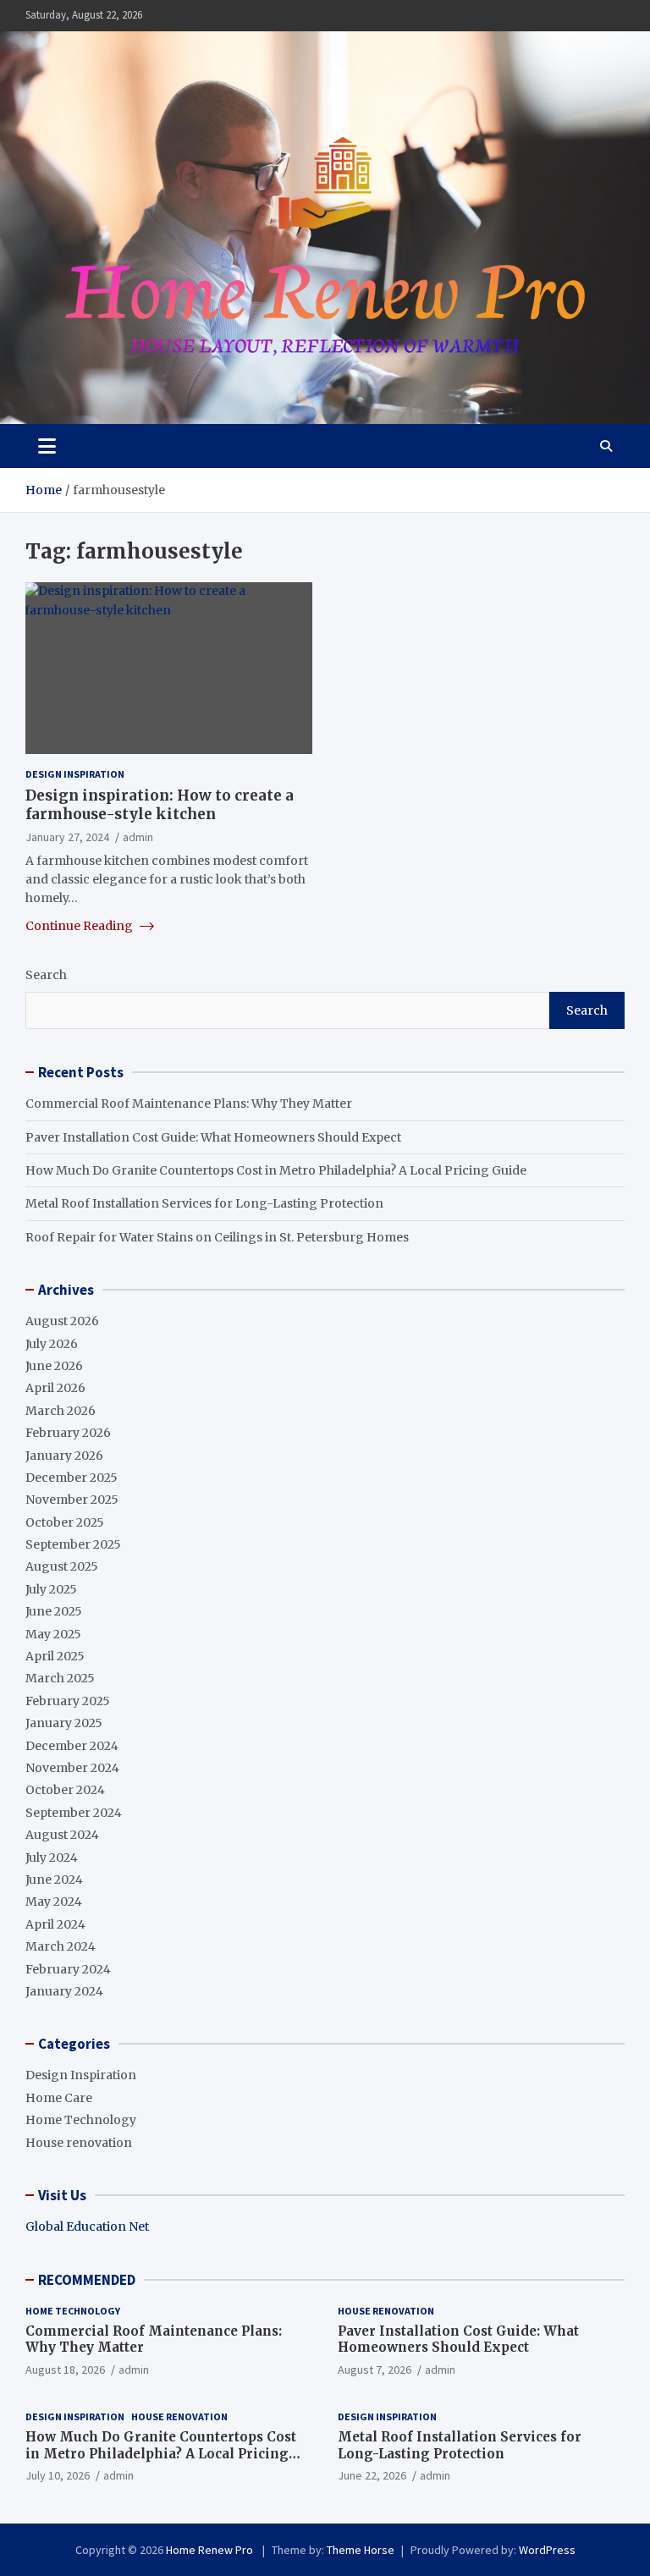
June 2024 (54, 1880)
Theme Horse (361, 2550)
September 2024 (74, 1813)
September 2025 (73, 1544)
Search (46, 975)
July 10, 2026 (58, 2475)
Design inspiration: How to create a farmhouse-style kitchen (160, 805)
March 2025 (60, 1678)
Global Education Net (87, 2226)
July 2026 (52, 1344)
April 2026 (55, 1388)
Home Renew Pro (211, 2550)
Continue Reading (80, 926)
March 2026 (61, 1411)
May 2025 (53, 1634)
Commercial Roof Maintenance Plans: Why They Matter (189, 1104)
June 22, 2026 (372, 2475)
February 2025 (68, 1701)
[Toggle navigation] (47, 446)
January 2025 (64, 1723)
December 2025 (72, 1478)
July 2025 (51, 1589)
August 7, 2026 (375, 2370)
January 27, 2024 (67, 837)
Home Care (59, 2098)
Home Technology (81, 2120)
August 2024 (62, 1835)
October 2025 (65, 1522)
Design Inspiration (75, 774)
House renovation (79, 2143)
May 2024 (54, 1902)
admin (138, 837)
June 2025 (54, 1611)
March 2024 (61, 1946)
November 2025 (72, 1500)
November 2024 (72, 1768)
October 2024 (65, 1790)
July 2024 (52, 1858)
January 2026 (64, 1456)
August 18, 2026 (65, 2370)
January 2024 (64, 1991)
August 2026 (62, 1321)
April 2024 (55, 1924)
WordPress (547, 2550)
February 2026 (68, 1433)
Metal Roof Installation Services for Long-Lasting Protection (204, 1203)
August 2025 (62, 1566)
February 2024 (68, 1969)
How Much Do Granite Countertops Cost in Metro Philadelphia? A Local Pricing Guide (276, 1170)
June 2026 (54, 1366)
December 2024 (72, 1746)
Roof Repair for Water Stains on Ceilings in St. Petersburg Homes (217, 1237)
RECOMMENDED (87, 2280)
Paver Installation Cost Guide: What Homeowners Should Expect (213, 1137)
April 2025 (55, 1656)
